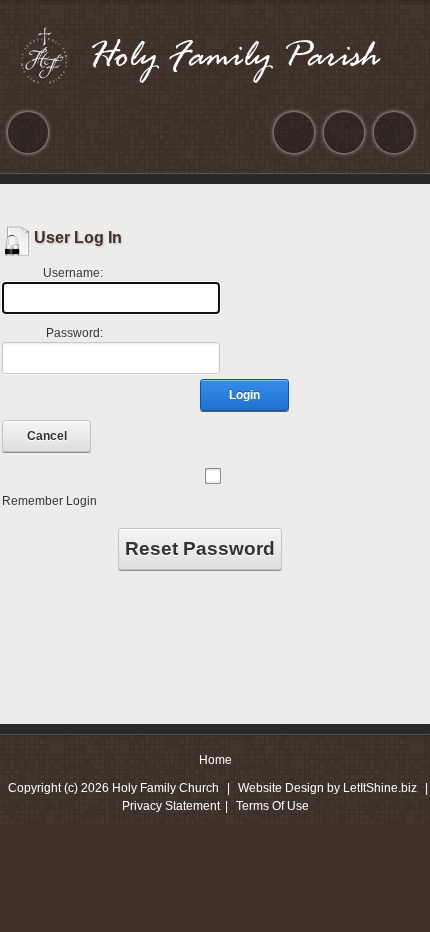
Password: (74, 333)
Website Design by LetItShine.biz (327, 788)
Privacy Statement (171, 806)
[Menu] (28, 132)
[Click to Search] (394, 132)
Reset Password (200, 548)
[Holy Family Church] (214, 55)
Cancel (47, 436)
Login (244, 395)
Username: (73, 273)
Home (215, 760)
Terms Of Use (272, 806)
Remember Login (49, 501)
